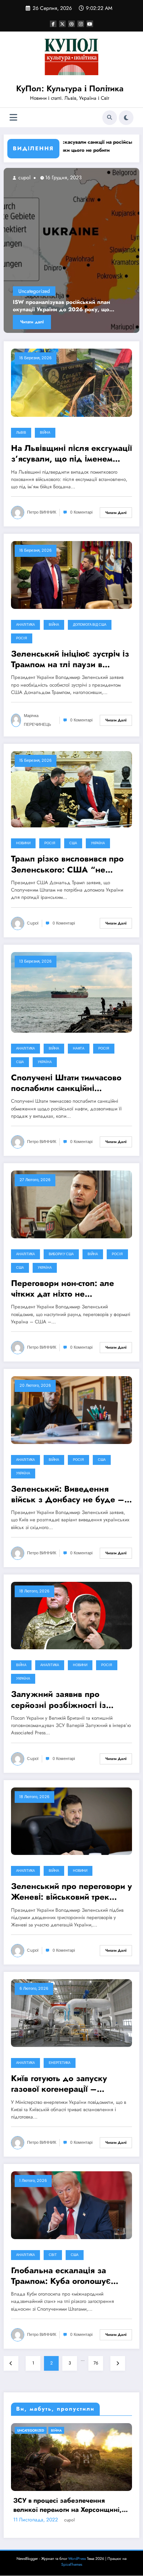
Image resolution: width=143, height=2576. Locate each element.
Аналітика (25, 625)
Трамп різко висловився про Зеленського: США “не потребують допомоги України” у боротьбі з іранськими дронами (67, 864)
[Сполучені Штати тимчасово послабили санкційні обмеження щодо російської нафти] (71, 992)
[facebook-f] (53, 24)
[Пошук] (110, 118)
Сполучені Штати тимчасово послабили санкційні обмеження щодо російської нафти (69, 1083)
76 (96, 2363)
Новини (23, 843)
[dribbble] (71, 24)
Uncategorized (38, 291)
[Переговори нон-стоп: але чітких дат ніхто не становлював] (71, 1204)
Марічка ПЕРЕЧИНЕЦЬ (37, 720)
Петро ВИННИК (42, 512)
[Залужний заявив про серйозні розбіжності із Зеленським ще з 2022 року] (71, 1615)
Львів (21, 433)
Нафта (79, 1048)
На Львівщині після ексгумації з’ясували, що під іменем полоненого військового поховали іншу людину (71, 454)
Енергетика (60, 2063)
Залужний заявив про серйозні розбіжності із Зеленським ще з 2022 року (69, 1700)
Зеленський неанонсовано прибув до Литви (68, 306)
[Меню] (13, 117)
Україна (98, 843)
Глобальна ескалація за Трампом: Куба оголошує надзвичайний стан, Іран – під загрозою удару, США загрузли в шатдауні (65, 2276)
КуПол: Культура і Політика (70, 88)
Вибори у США (61, 1254)
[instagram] (81, 24)
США (73, 843)
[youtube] (90, 24)
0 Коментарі (81, 512)
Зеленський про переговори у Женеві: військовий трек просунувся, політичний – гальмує (71, 1892)
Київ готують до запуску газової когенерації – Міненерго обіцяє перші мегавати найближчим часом (68, 2084)
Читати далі (36, 322)
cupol (28, 177)
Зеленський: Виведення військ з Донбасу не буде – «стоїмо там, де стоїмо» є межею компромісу (68, 1494)
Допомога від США (90, 625)
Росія (22, 638)
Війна (45, 433)
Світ (53, 2255)
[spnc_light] (126, 118)
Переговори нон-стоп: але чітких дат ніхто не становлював (63, 1289)
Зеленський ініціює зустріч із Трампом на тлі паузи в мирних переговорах (70, 659)
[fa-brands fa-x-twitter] (62, 24)
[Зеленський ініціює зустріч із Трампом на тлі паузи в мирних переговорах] (71, 574)
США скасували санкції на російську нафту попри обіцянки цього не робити (72, 146)
